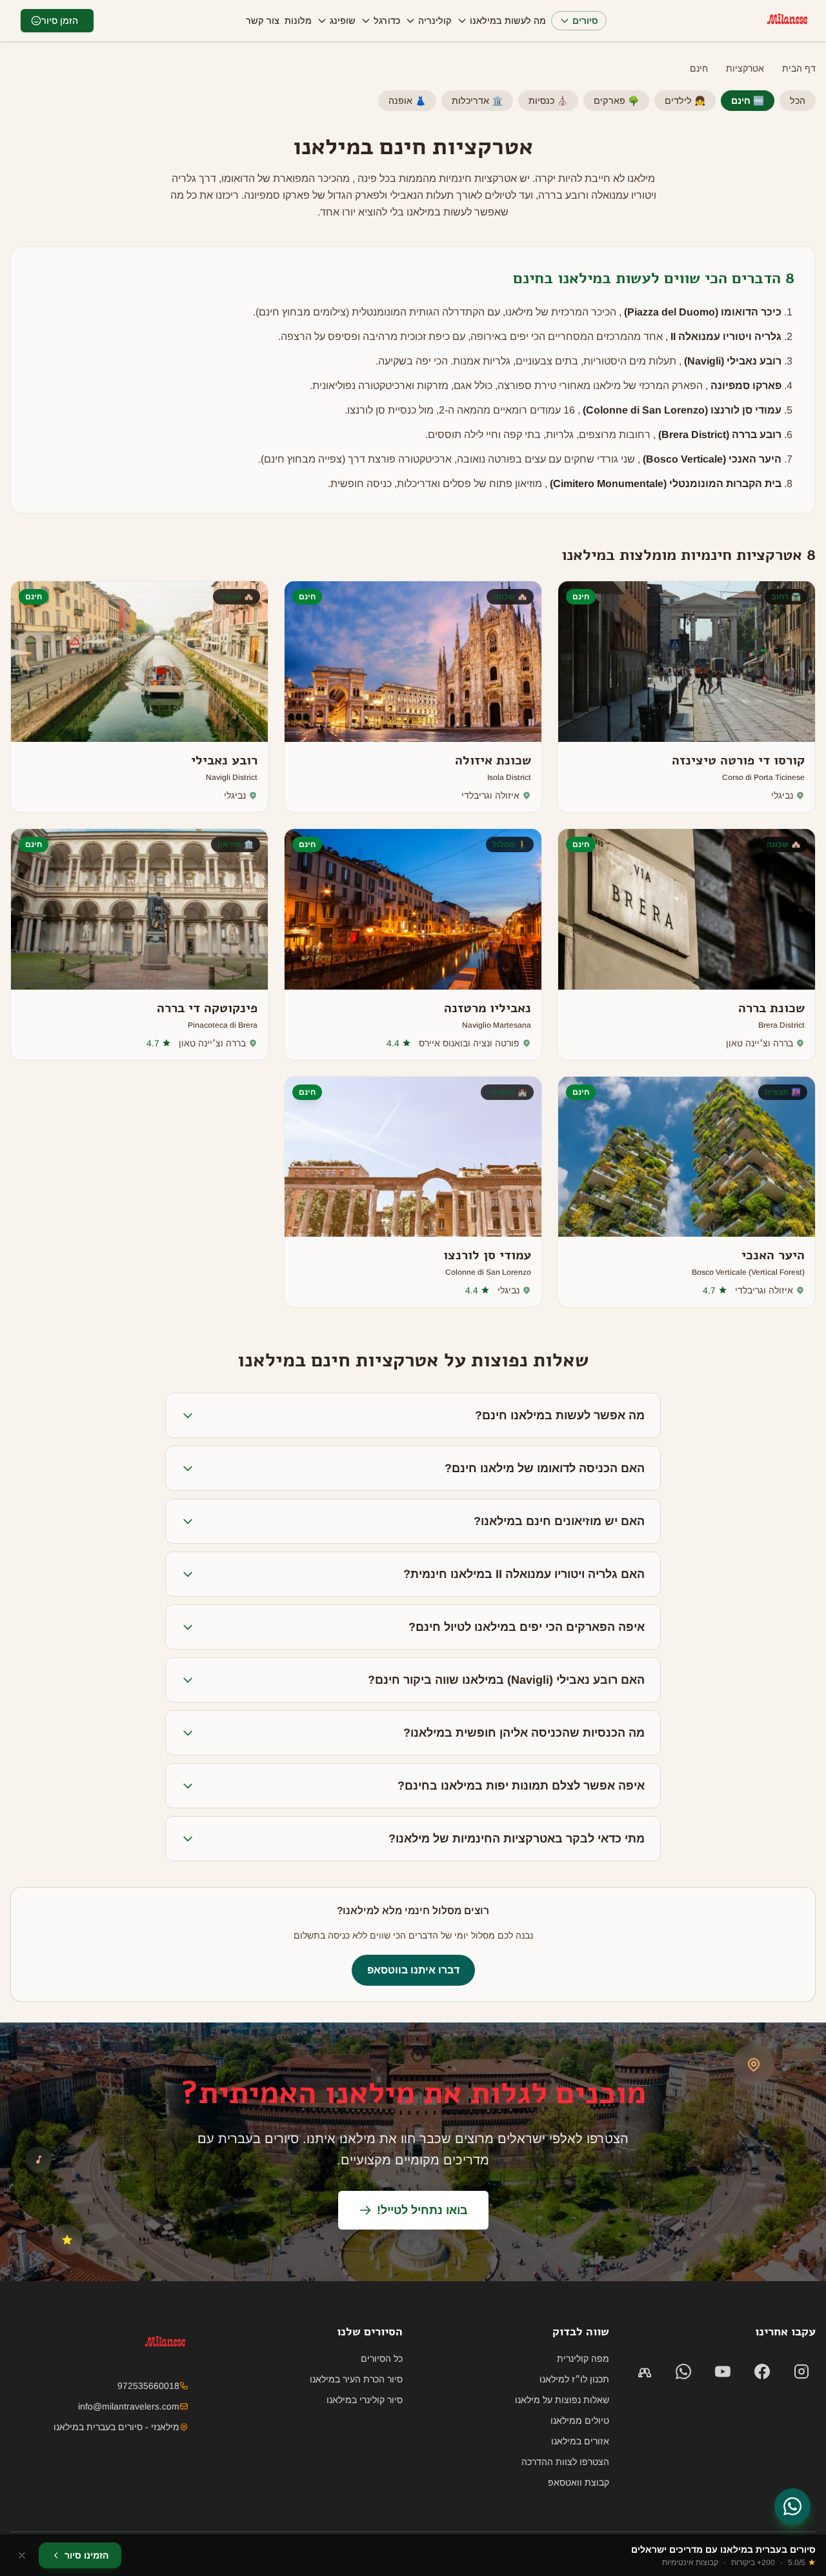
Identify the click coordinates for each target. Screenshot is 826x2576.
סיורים (585, 21)
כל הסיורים (382, 2359)
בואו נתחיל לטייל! (422, 2210)
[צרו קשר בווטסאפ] (684, 2371)
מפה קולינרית (583, 2359)
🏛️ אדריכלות (477, 101)
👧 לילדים (685, 101)
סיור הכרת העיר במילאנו (356, 2379)
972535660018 (148, 2386)
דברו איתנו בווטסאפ (413, 1970)
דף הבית (799, 68)
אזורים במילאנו (580, 2441)
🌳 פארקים (616, 101)
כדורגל (387, 21)
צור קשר (263, 21)
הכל (798, 101)
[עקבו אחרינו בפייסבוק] (762, 2371)
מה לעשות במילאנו (508, 21)
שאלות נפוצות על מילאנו (562, 2400)
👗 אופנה (407, 101)
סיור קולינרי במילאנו (365, 2400)
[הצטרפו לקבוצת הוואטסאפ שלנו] (644, 2371)
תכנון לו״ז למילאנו (574, 2379)
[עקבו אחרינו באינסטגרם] (801, 2371)
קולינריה (435, 21)
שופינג (343, 21)
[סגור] (22, 2555)
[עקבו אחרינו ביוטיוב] (723, 2371)
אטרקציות (745, 68)
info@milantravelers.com (129, 2406)
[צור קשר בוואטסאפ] (792, 2506)
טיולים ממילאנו (580, 2421)
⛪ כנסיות (548, 101)
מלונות (298, 21)
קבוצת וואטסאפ (579, 2482)
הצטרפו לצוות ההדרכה (565, 2462)
